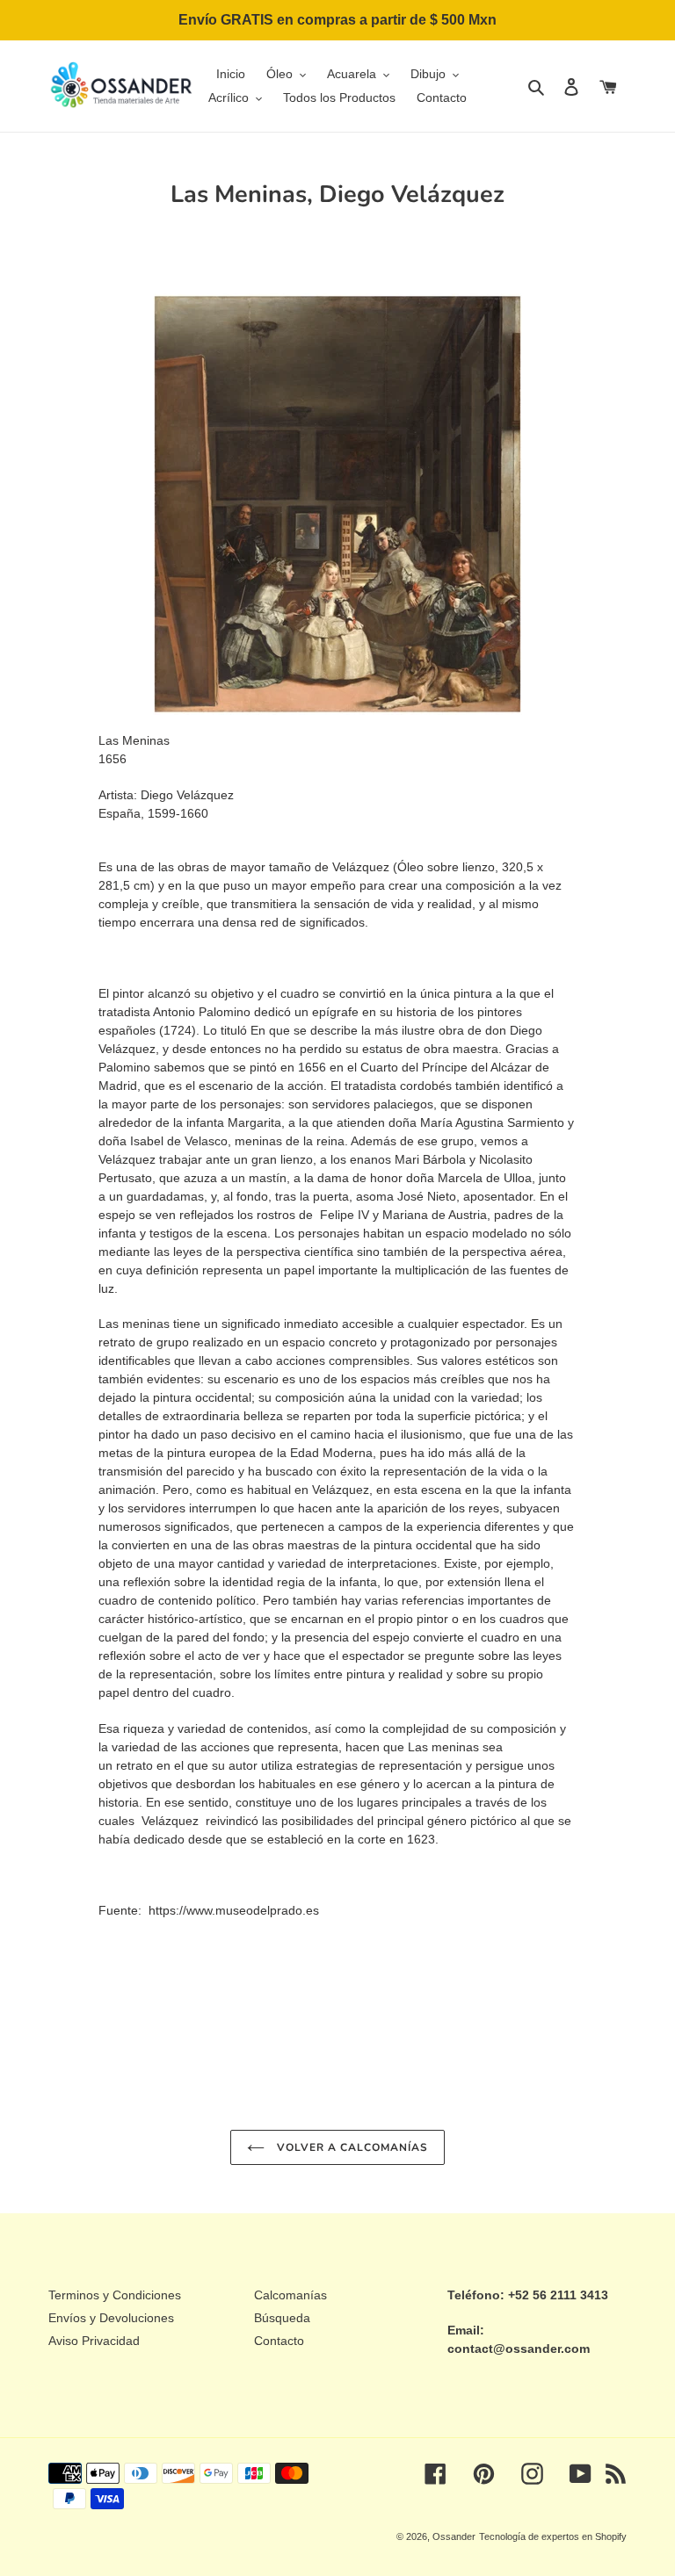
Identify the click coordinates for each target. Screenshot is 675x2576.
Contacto (279, 2341)
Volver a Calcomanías (350, 2147)
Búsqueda (282, 2318)
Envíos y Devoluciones (111, 2318)
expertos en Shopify (584, 2536)
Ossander (454, 2536)
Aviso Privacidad (94, 2341)
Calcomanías (290, 2295)
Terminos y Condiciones (115, 2295)
